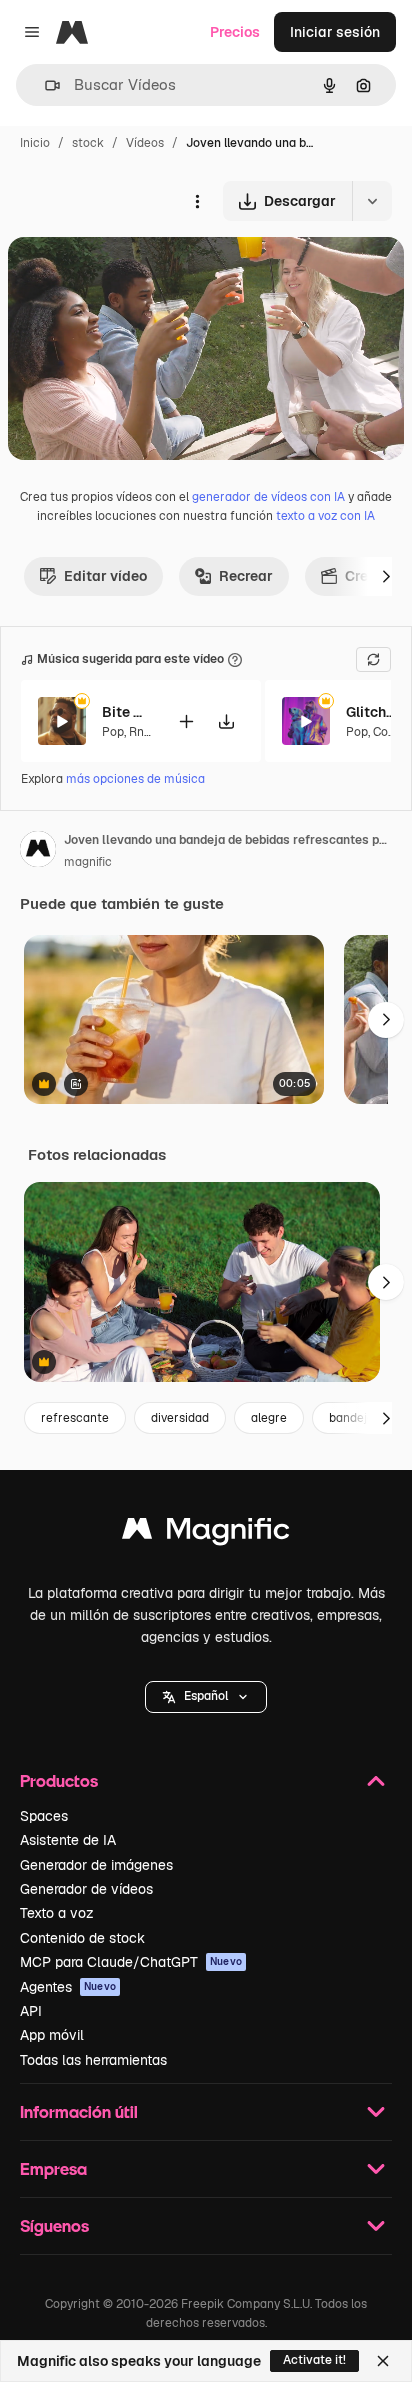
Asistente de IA (68, 1840)
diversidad (180, 1418)
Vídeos (145, 143)
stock (88, 143)
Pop (113, 732)
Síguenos (54, 2225)
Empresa (53, 2168)
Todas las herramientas (93, 2060)
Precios (235, 32)
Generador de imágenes (96, 1865)
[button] (206, 1697)
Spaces (44, 1816)
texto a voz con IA (325, 516)
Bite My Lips (127, 712)
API (31, 2011)
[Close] (383, 2361)
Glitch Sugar (371, 712)
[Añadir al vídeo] (186, 721)
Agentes (68, 1987)
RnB (140, 732)
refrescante (75, 1418)
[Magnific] (206, 1533)
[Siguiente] (386, 576)
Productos (59, 1780)
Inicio (35, 143)
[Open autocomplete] (44, 85)
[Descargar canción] (226, 721)
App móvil (52, 2035)
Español (206, 1696)
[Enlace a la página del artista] (38, 852)
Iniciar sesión (335, 32)
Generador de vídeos (86, 1889)
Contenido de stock (82, 1938)
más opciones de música (135, 779)
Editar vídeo (105, 576)
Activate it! (314, 2360)
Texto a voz (57, 1913)
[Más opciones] (197, 201)
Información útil (79, 2111)
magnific (88, 862)
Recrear (246, 576)
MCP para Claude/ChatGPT (131, 1962)
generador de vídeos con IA (268, 497)
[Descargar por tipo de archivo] (372, 201)
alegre (269, 1418)
